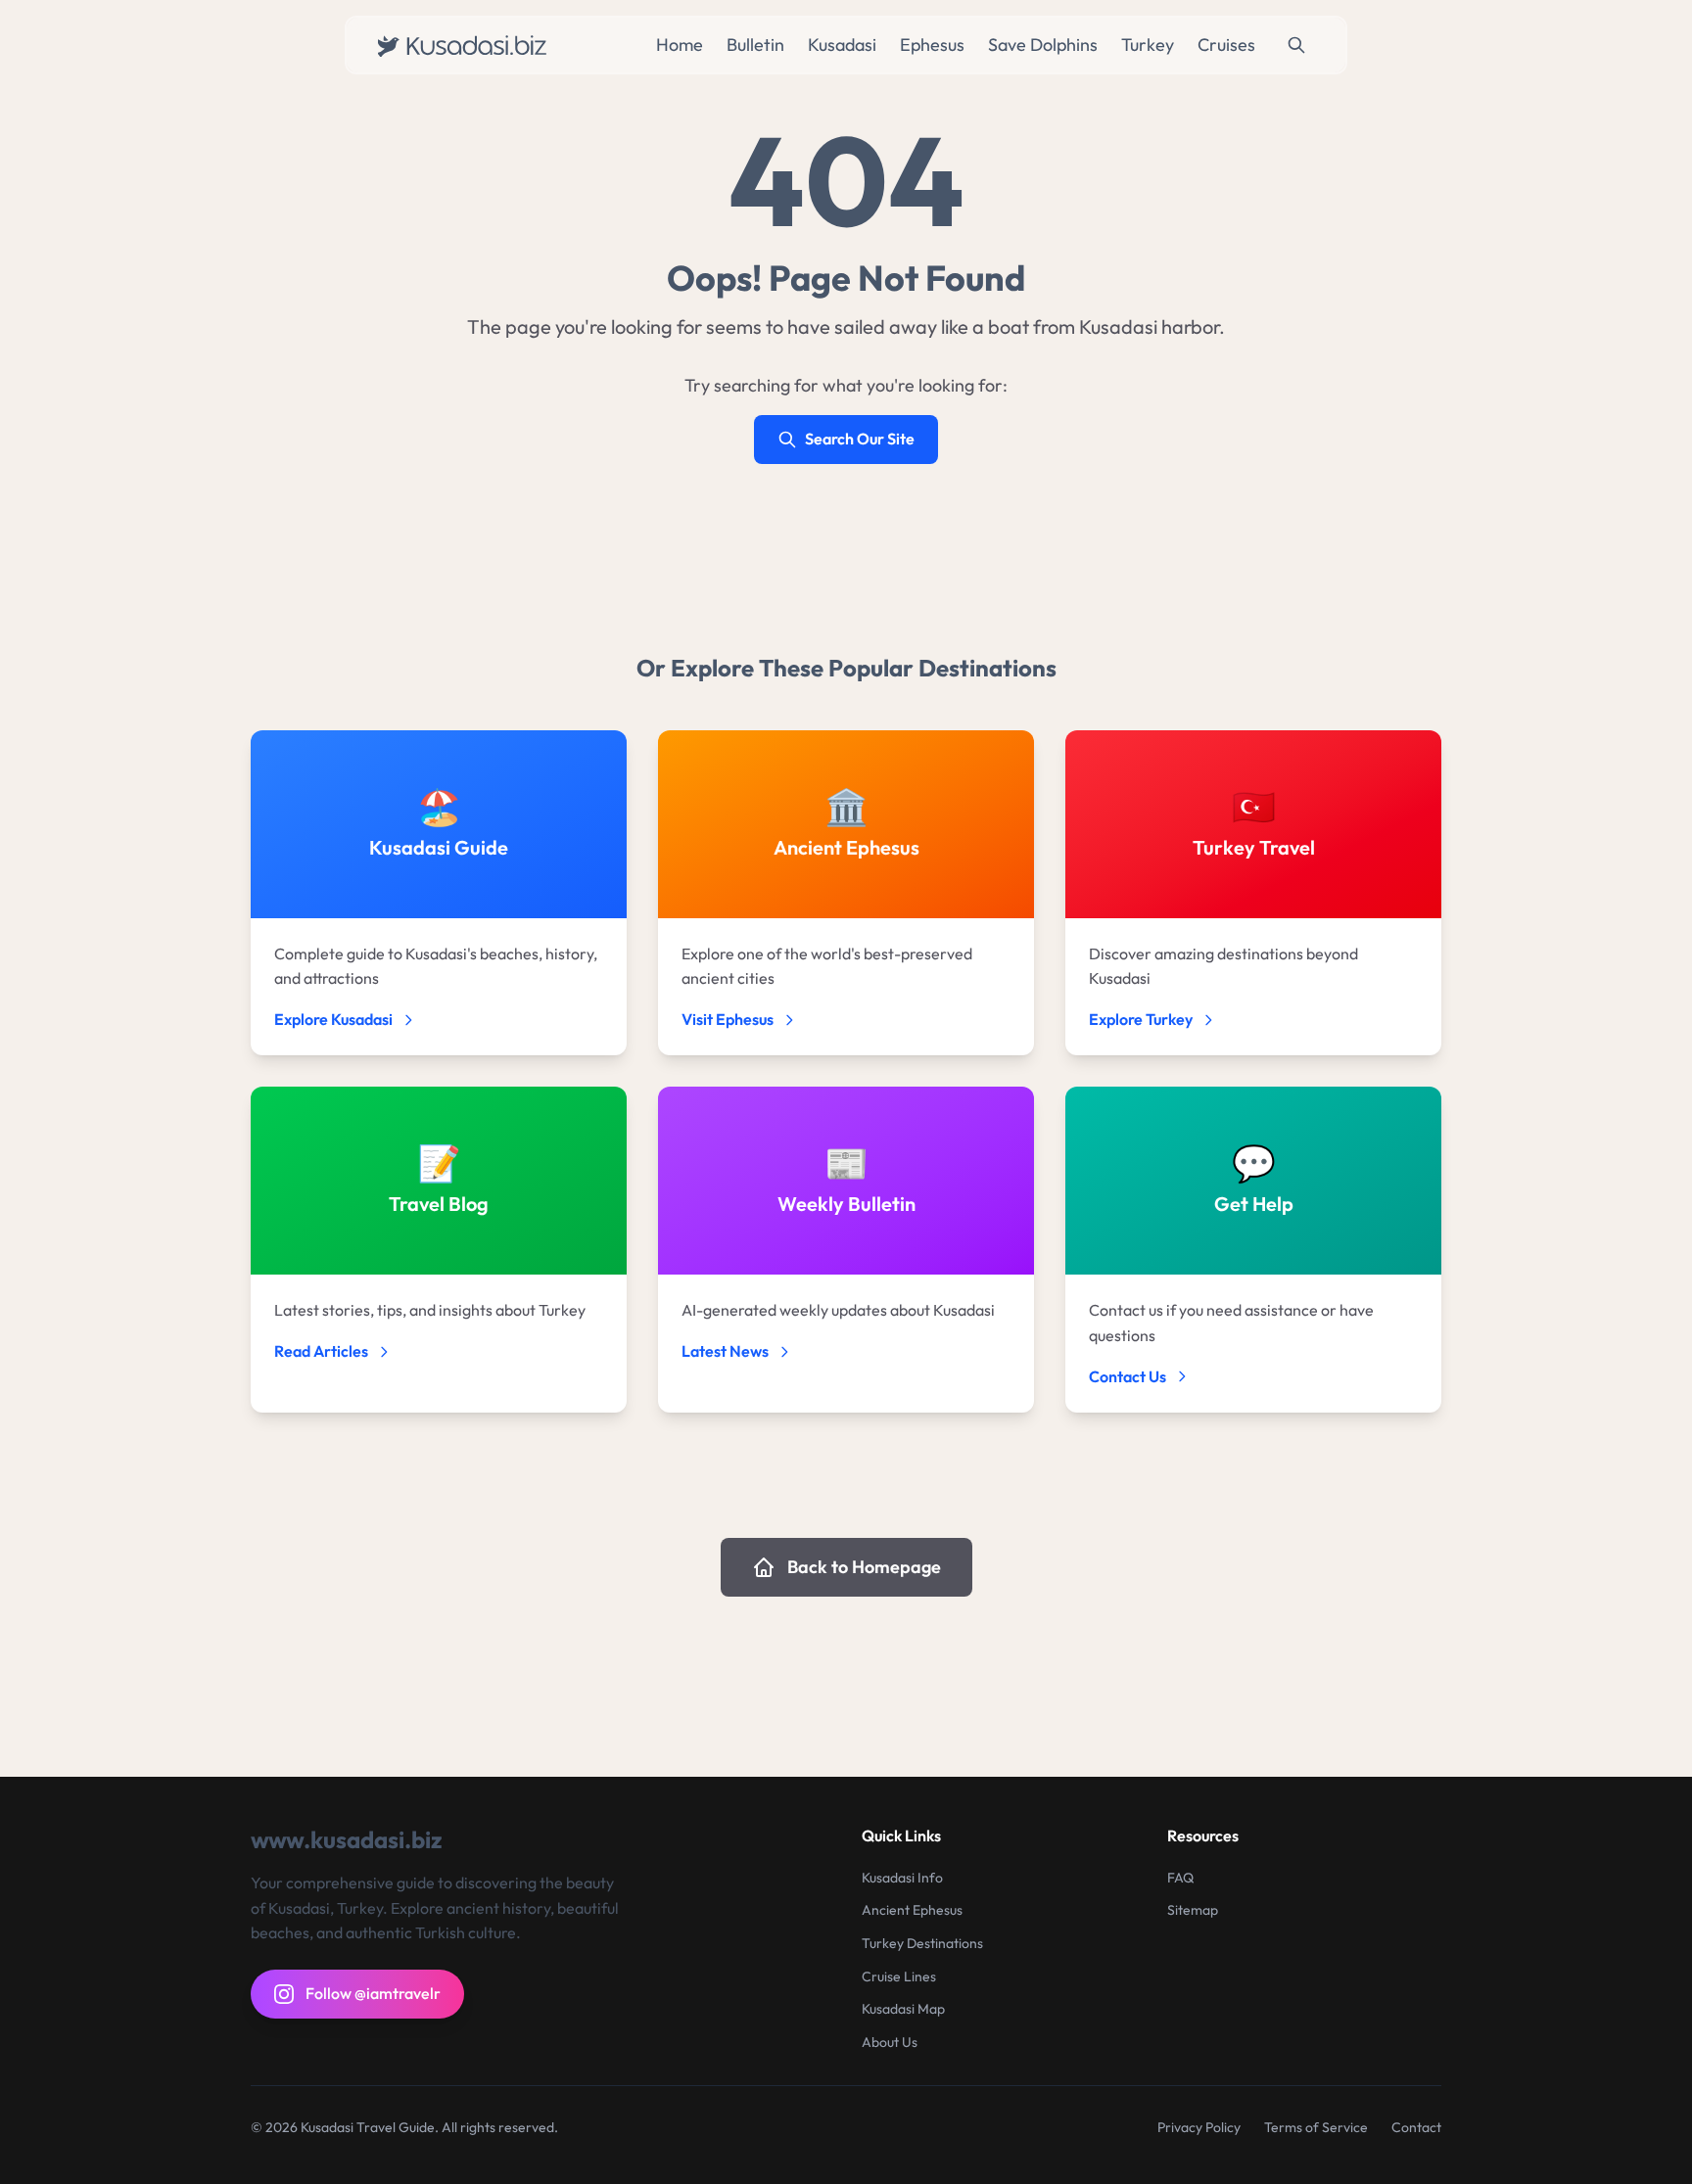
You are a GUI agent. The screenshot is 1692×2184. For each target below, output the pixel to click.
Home (680, 45)
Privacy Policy (1199, 2127)
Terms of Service (1316, 2127)
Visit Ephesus (728, 1019)
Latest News (725, 1351)
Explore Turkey (1141, 1019)
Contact (1416, 2127)
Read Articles (321, 1351)
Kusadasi (842, 45)
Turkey (1148, 45)
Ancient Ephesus (912, 1910)
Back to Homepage (864, 1567)
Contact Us (1128, 1376)
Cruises (1226, 45)
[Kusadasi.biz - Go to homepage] (467, 45)
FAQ (1180, 1878)
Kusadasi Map (903, 2009)
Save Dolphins (1043, 45)
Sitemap (1193, 1910)
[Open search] (1296, 45)
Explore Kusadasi (333, 1019)
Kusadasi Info (902, 1878)
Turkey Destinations (922, 1943)
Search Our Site (860, 439)
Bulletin (755, 45)
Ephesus (932, 45)
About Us (890, 2042)
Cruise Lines (899, 1976)
